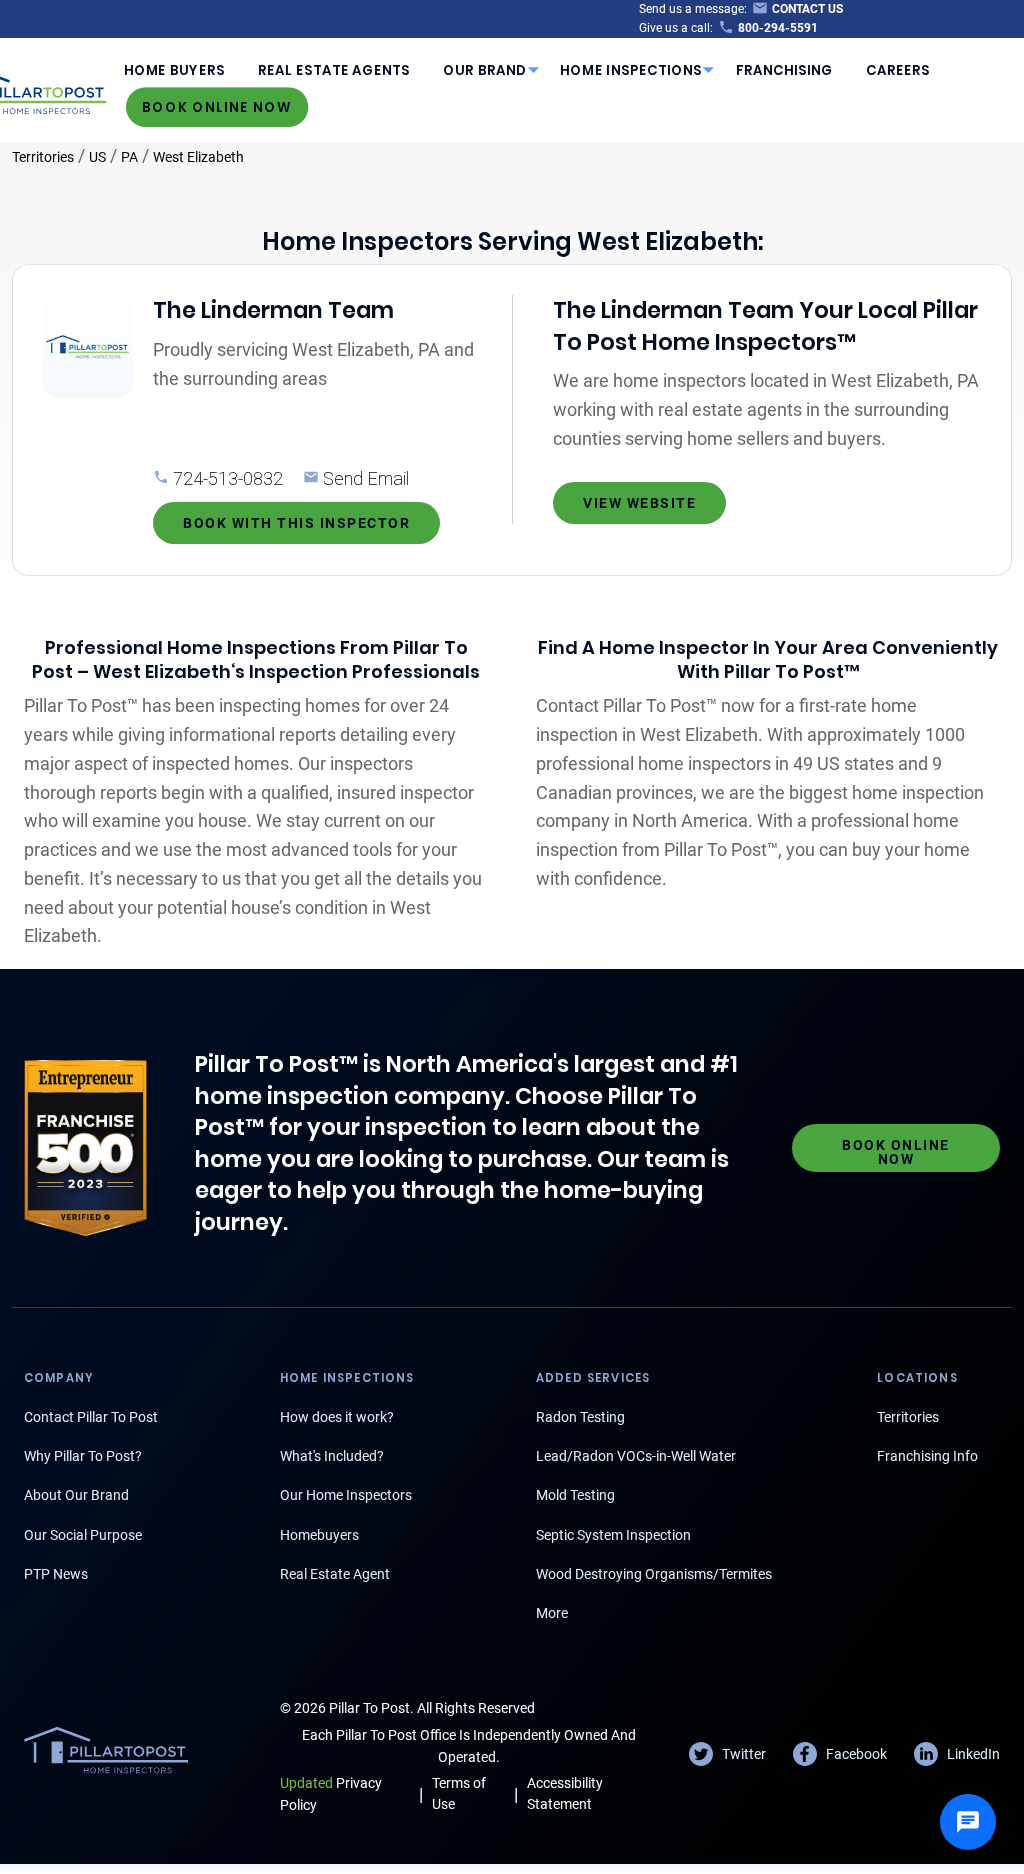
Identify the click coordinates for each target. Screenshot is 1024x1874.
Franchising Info (927, 1456)
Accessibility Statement (565, 1793)
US (97, 157)
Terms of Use (459, 1793)
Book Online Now (217, 106)
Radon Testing (580, 1417)
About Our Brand (76, 1495)
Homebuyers (319, 1535)
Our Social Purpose (83, 1535)
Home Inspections (631, 70)
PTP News (56, 1574)
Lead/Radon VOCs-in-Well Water (636, 1456)
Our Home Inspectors (346, 1495)
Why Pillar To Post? (83, 1456)
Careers (898, 70)
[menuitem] (174, 70)
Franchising (784, 70)
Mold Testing (575, 1495)
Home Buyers (174, 70)
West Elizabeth (198, 157)
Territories (43, 157)
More (552, 1613)
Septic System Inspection (613, 1535)
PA (129, 157)
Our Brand (484, 70)
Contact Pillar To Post (91, 1417)
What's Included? (332, 1456)
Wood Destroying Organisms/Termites (654, 1574)
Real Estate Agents (334, 70)
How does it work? (337, 1417)
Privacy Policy (331, 1793)
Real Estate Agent (335, 1574)
